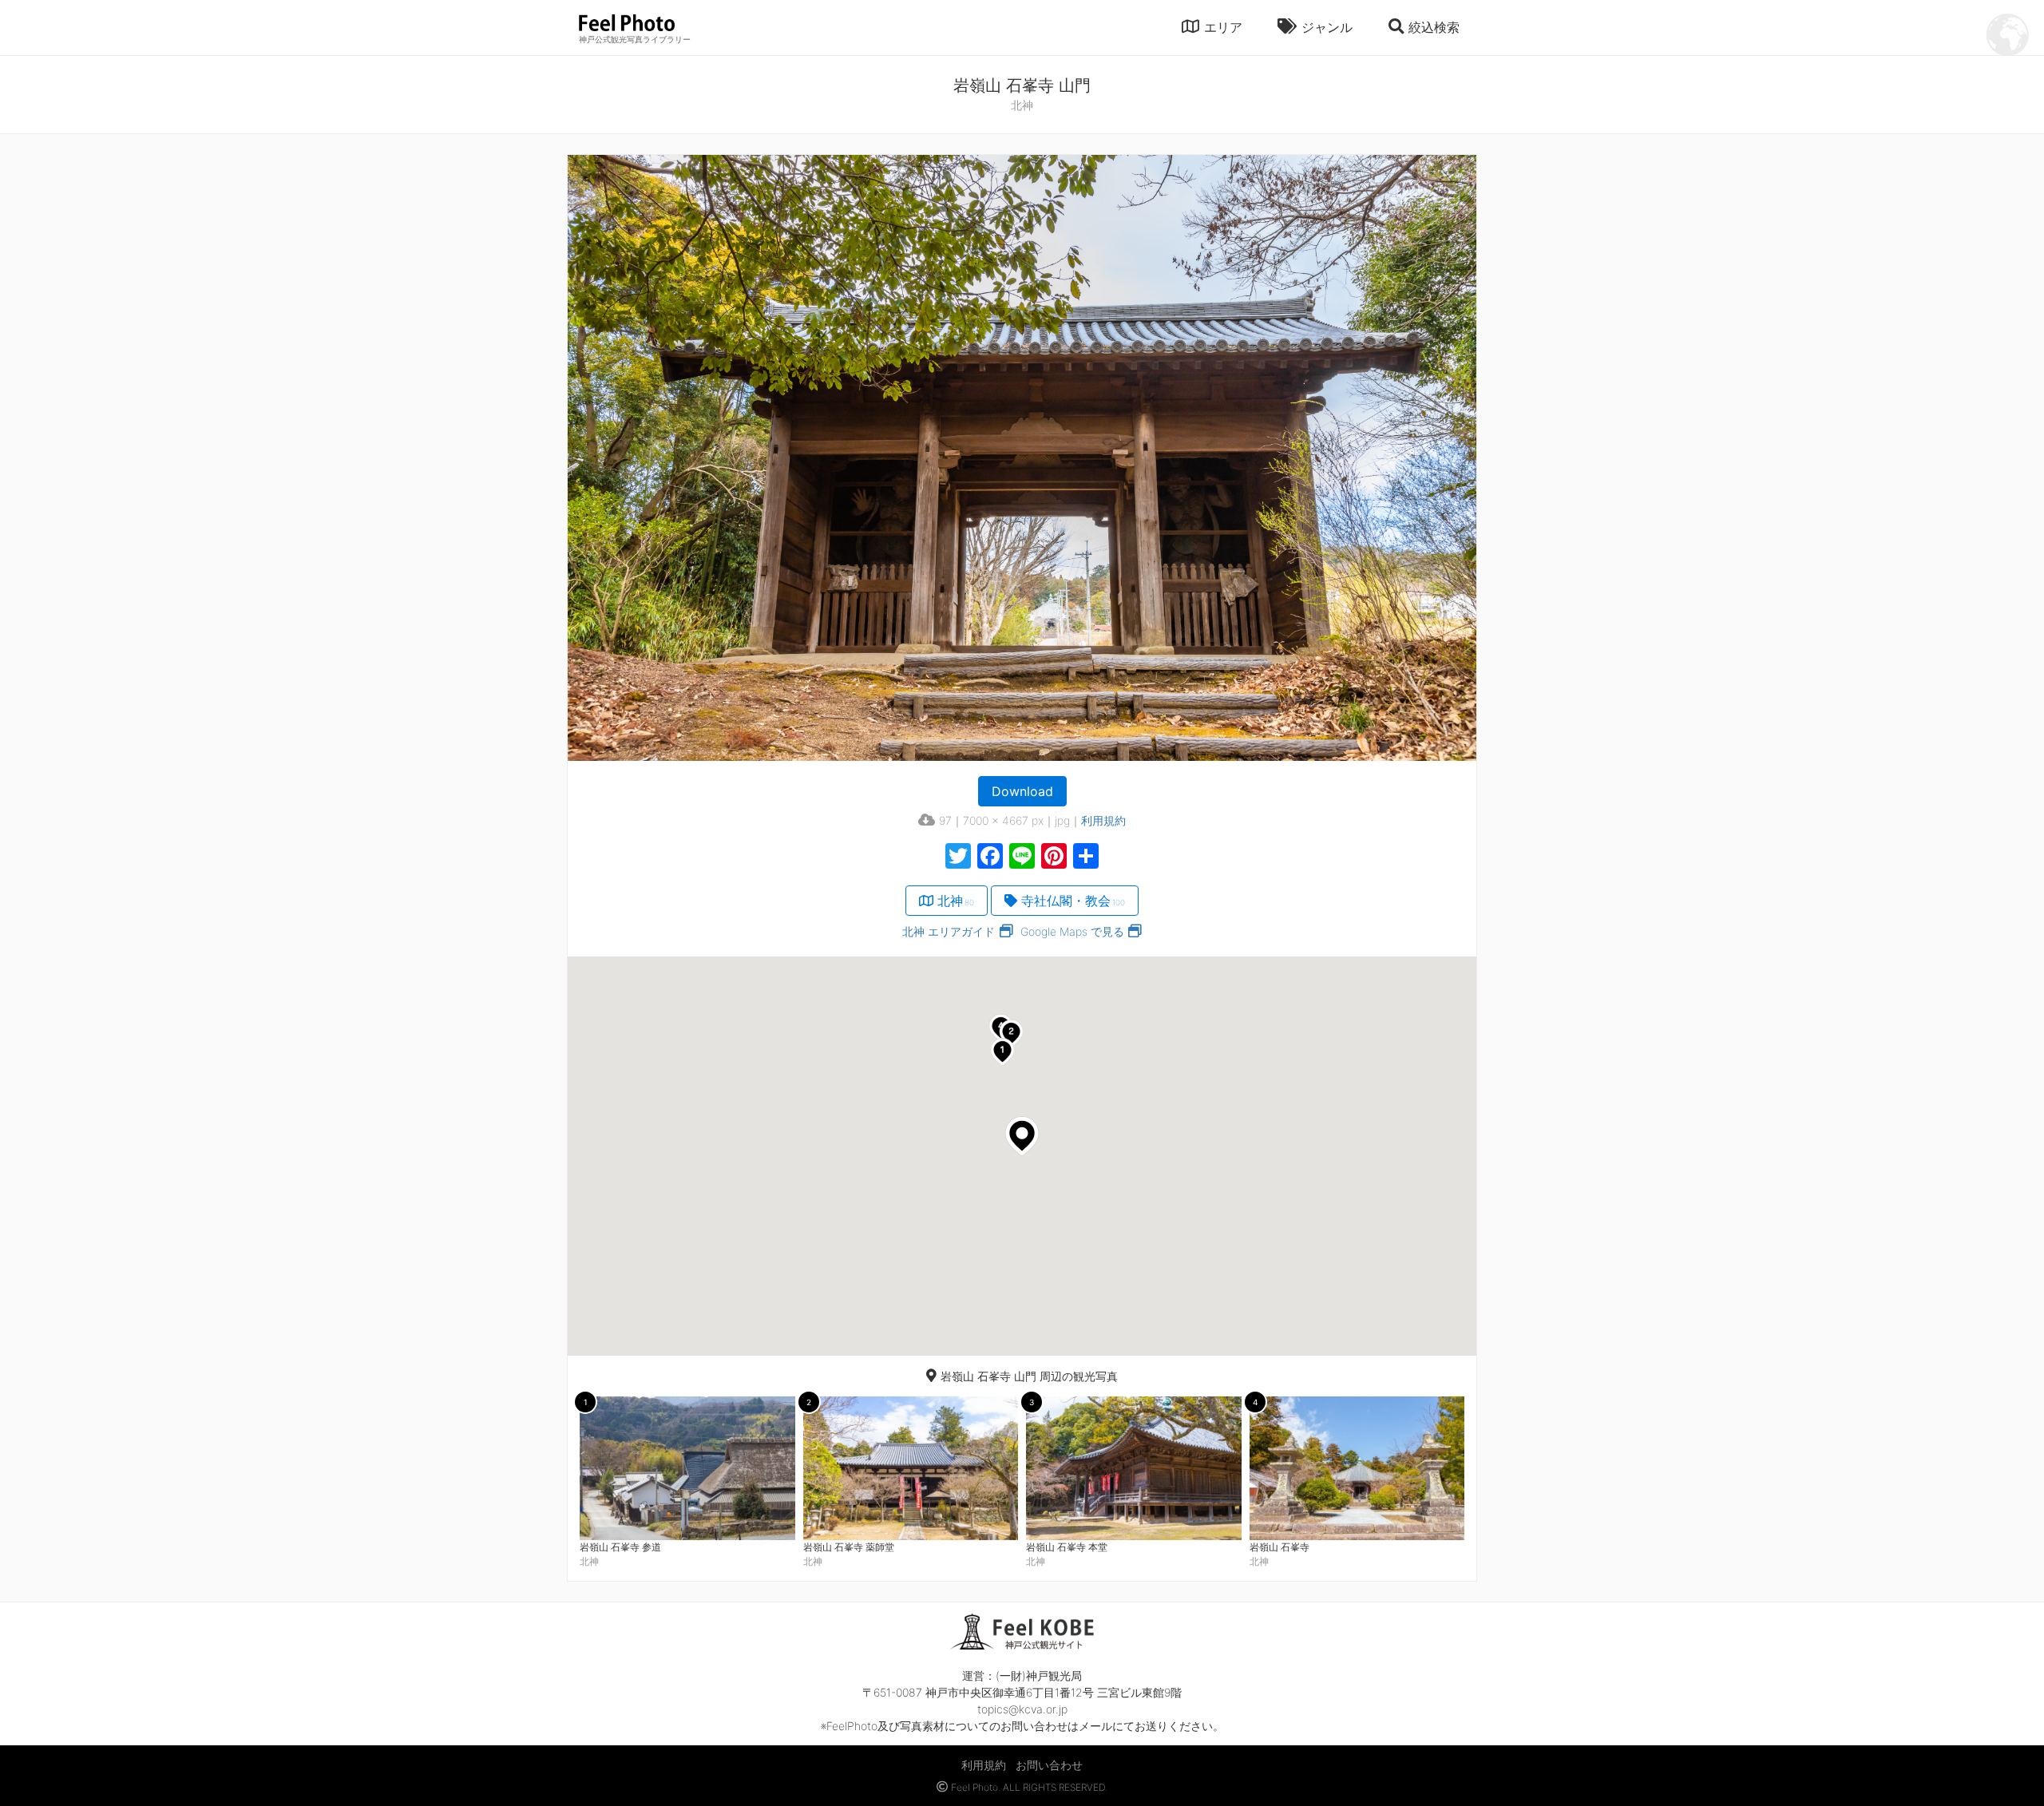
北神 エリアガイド (949, 931)
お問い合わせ (1049, 1765)
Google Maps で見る (1072, 931)
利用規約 (1103, 820)
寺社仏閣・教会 (1073, 901)
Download (1022, 791)
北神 (956, 901)
